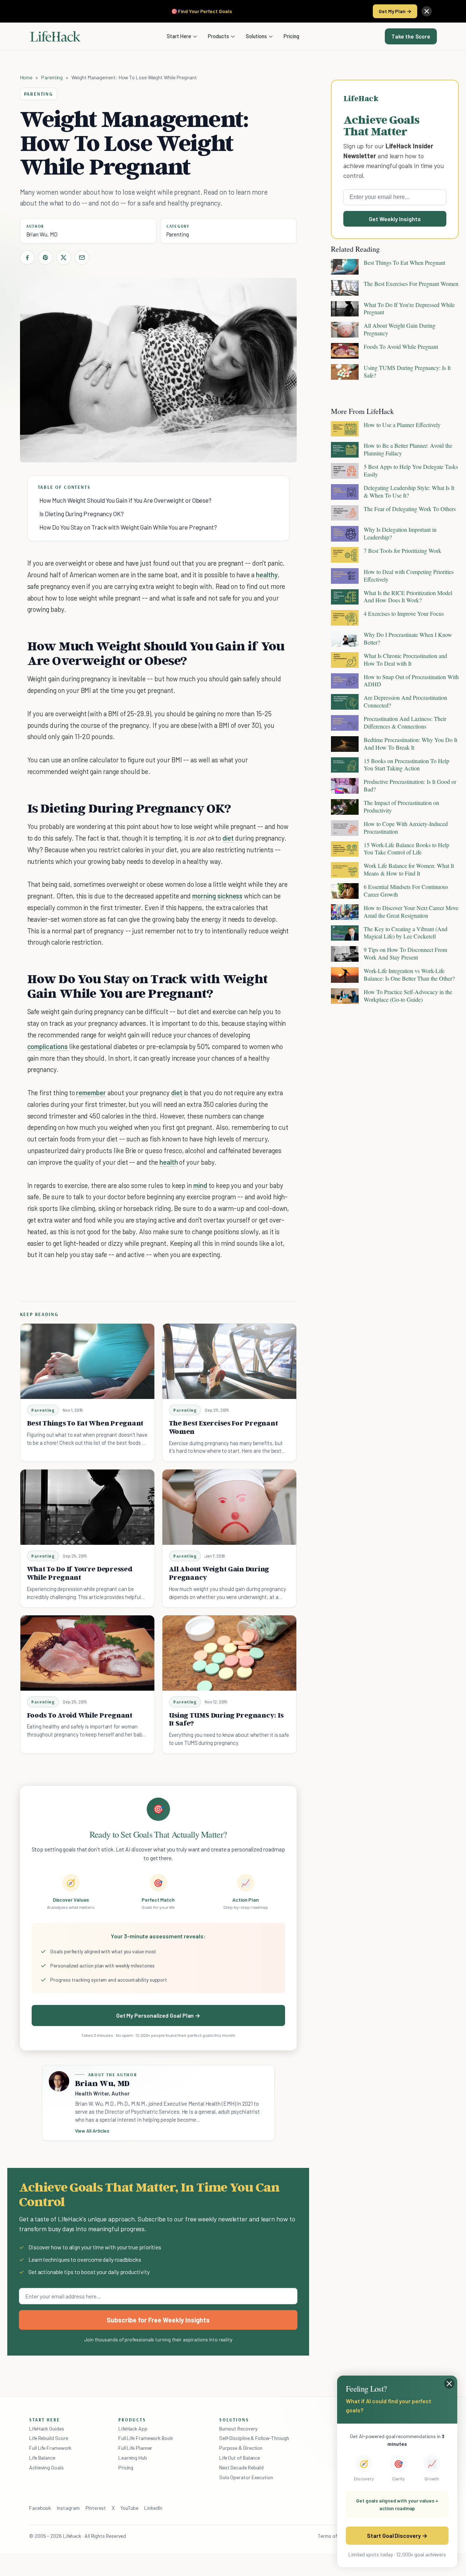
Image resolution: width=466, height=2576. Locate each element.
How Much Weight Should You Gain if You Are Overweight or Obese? (126, 500)
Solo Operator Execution (246, 2477)
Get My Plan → (395, 11)
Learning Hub (133, 2458)
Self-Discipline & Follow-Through (254, 2438)
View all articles (92, 2131)
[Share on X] (64, 258)
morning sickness (217, 896)
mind (200, 1185)
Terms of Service (336, 2536)
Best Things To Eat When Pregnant (85, 1423)
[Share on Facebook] (27, 258)
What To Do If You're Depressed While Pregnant (80, 1573)
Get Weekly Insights (395, 219)
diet (228, 838)
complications (48, 1046)
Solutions (256, 36)
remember (91, 1092)
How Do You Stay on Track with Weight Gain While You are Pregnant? (128, 527)
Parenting (52, 77)
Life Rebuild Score (48, 2438)
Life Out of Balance (240, 2458)
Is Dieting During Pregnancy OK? (82, 514)
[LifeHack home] (55, 36)
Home (26, 77)
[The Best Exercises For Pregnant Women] (229, 1361)
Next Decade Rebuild (241, 2467)
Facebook (40, 2508)
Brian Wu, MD (42, 234)
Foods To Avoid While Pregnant (80, 1715)
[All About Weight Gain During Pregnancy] (229, 1507)
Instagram (68, 2508)
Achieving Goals (46, 2467)
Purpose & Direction (241, 2448)
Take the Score (411, 36)
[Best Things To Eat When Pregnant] (87, 1361)
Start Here (179, 36)
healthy (267, 575)
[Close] (427, 11)
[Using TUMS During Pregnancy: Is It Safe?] (229, 1653)
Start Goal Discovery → (397, 2535)
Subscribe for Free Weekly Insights (158, 2320)
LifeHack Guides (47, 2429)
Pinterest (96, 2508)
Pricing (291, 36)
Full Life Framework (50, 2448)
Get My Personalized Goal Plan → (158, 2015)
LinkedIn (153, 2508)
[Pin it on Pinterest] (46, 258)
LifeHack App (133, 2429)
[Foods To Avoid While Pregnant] (87, 1653)
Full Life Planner (135, 2448)
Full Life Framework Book (146, 2438)
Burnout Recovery (238, 2429)
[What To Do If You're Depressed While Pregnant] (87, 1507)
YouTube (129, 2508)
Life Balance (42, 2458)
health (169, 1162)
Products (218, 36)
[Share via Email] (82, 258)
